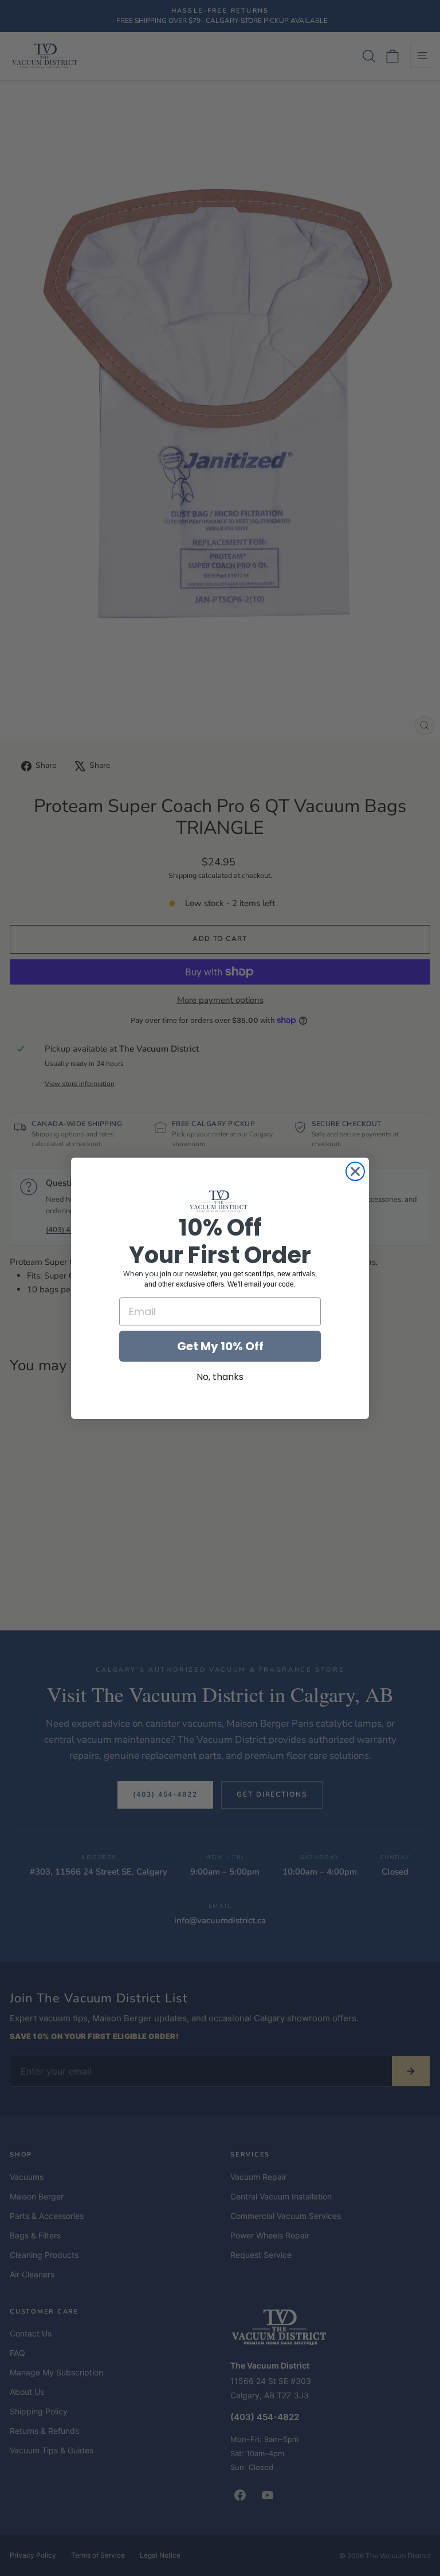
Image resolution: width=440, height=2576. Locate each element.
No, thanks (220, 1377)
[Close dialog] (355, 1171)
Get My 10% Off (220, 1346)
